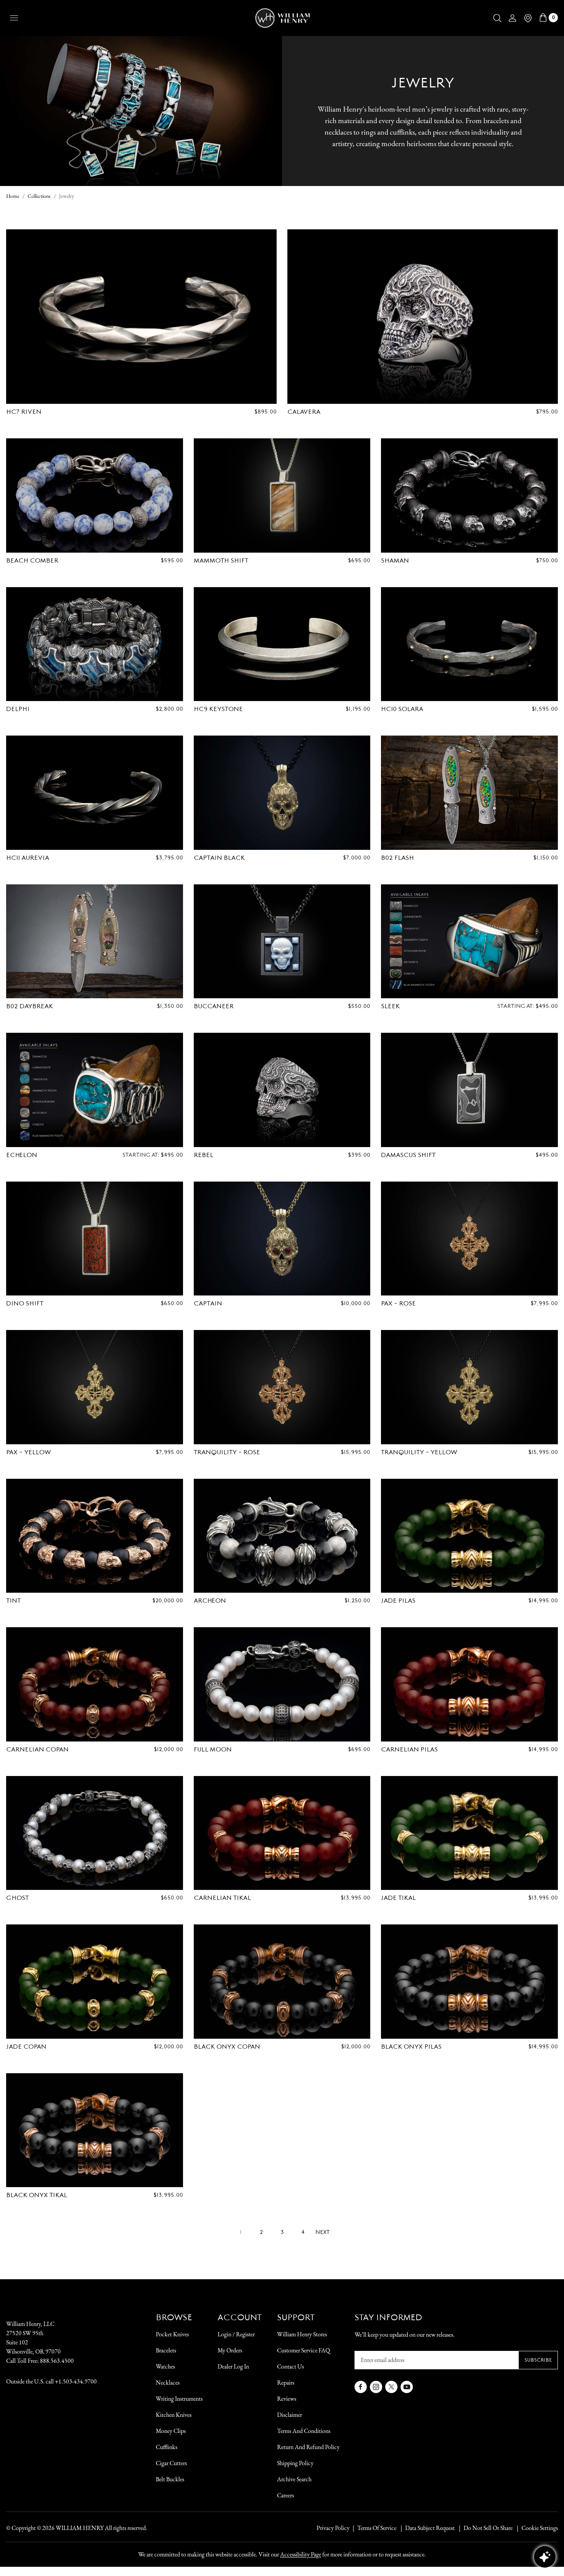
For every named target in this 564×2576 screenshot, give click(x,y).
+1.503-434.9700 (76, 2381)
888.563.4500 (57, 2361)
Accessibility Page (301, 2554)
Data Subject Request (430, 2528)
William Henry (80, 2528)
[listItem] (484, 2528)
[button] (497, 18)
